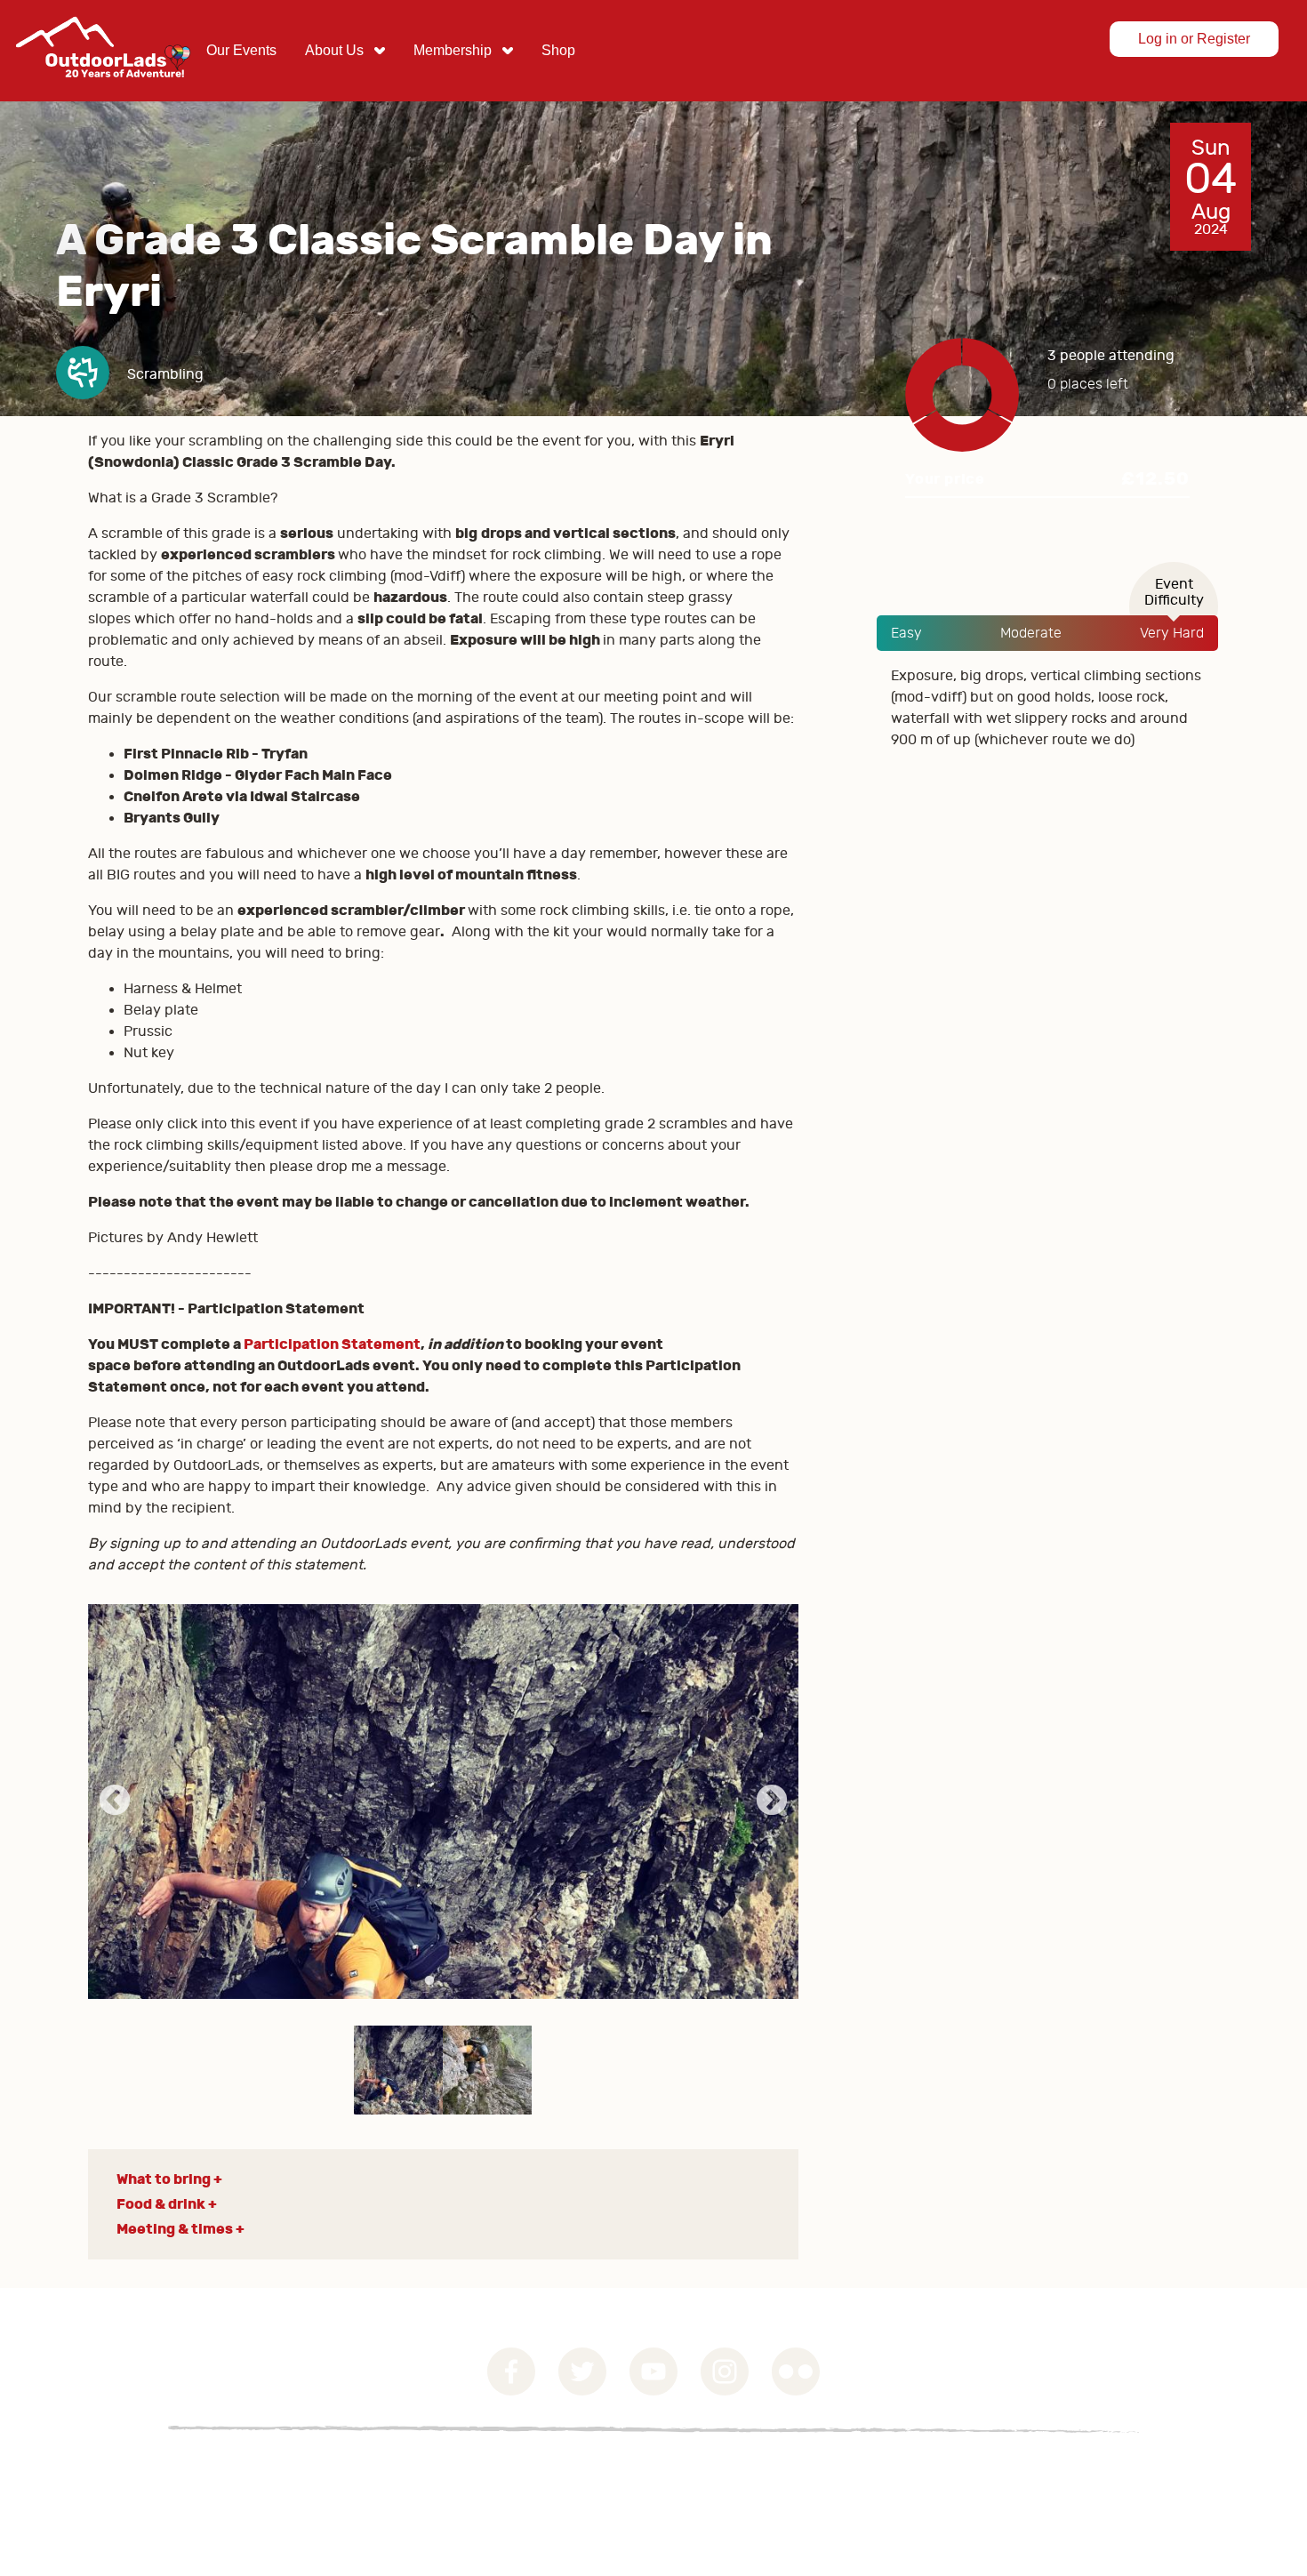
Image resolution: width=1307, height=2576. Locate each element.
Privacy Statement (220, 2472)
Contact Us (346, 2472)
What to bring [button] (164, 2179)
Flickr (796, 2371)
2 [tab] (456, 1981)
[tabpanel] (443, 1802)
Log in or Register (1194, 39)
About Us (334, 50)
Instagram (725, 2371)
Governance (89, 2472)
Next (772, 1802)
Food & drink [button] (161, 2204)
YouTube (653, 2371)
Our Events (241, 50)
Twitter (582, 2371)
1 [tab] (429, 1981)
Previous (115, 1802)
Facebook (511, 2371)
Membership (453, 50)
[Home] (103, 91)
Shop (558, 50)
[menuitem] (241, 51)
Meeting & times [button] (175, 2229)
